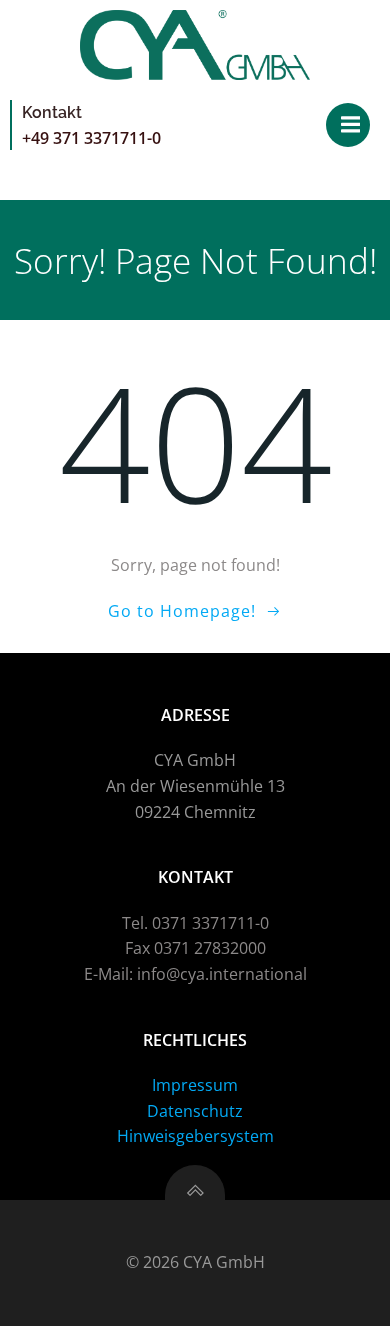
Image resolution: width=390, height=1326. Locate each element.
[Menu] (348, 125)
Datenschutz (195, 1111)
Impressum (195, 1085)
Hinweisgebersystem (195, 1136)
